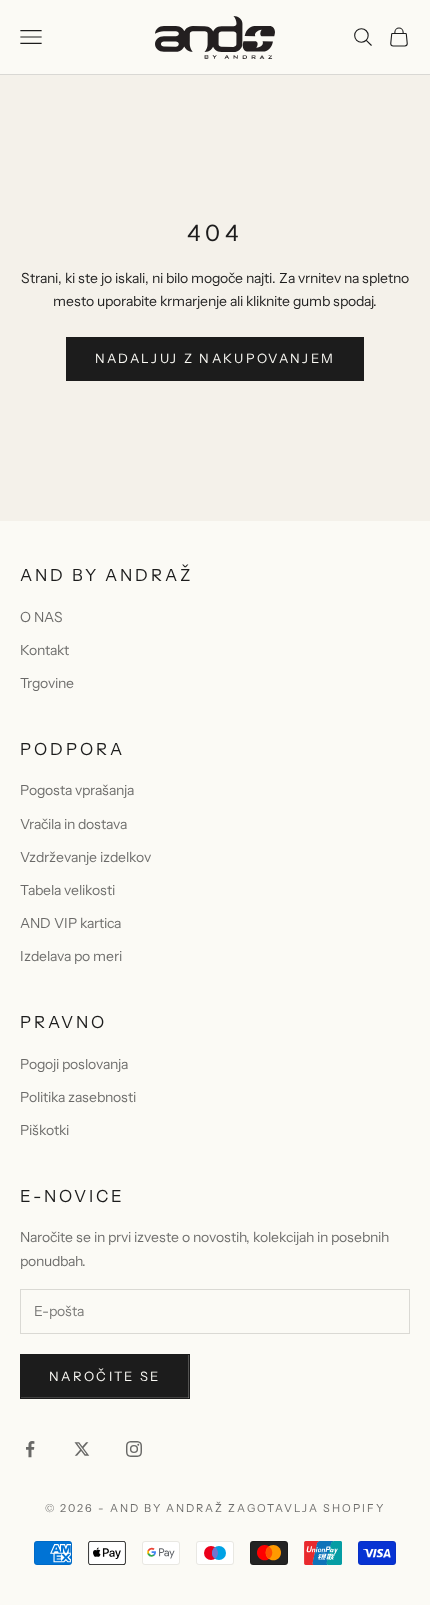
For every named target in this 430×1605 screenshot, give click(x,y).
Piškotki (44, 1130)
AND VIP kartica (70, 923)
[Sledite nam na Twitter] (82, 1449)
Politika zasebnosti (78, 1097)
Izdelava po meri (71, 956)
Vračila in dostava (73, 824)
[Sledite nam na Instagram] (134, 1449)
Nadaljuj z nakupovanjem (215, 358)
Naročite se (105, 1376)
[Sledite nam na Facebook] (30, 1449)
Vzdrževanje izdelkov (85, 857)
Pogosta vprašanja (77, 790)
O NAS (41, 617)
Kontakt (44, 650)
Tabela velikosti (67, 890)
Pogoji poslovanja (74, 1064)
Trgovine (47, 683)
